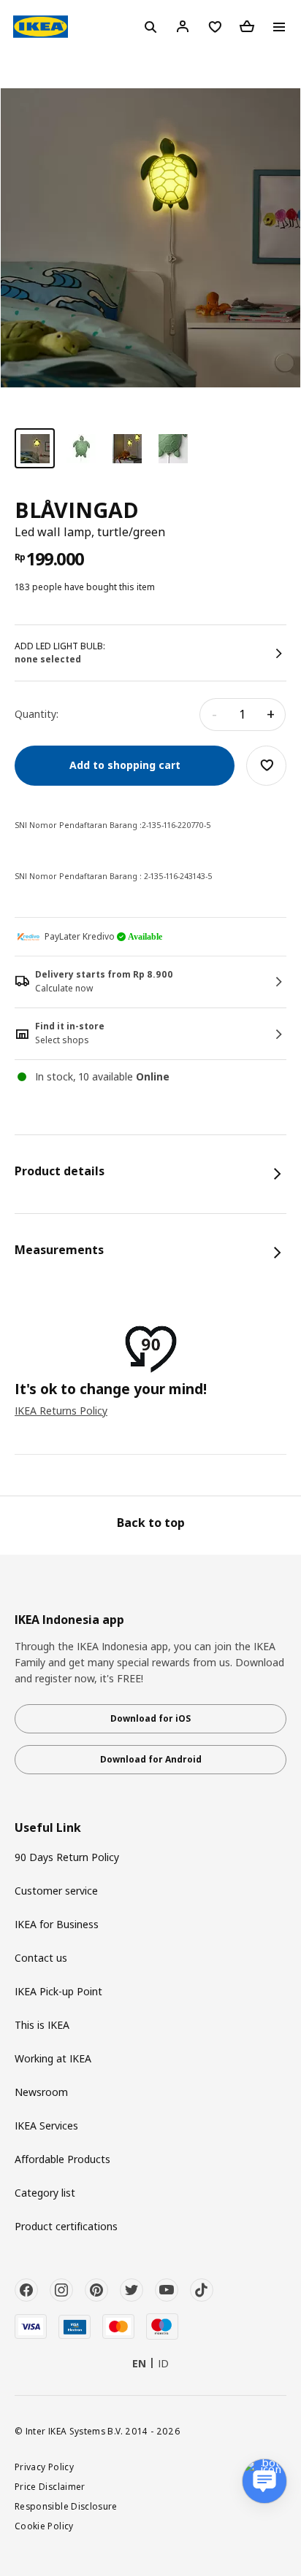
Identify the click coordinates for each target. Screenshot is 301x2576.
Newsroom (41, 2092)
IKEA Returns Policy (61, 1411)
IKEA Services (46, 2126)
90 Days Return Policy (67, 1857)
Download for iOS (150, 1718)
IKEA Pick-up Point (58, 1991)
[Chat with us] (264, 2481)
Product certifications (66, 2226)
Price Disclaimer (50, 2486)
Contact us (41, 1958)
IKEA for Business (57, 1924)
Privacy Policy (44, 2467)
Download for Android (151, 1759)
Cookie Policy (44, 2526)
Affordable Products (62, 2159)
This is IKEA (42, 2025)
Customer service (56, 1891)
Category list (45, 2193)
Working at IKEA (53, 2058)
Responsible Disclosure (66, 2506)
